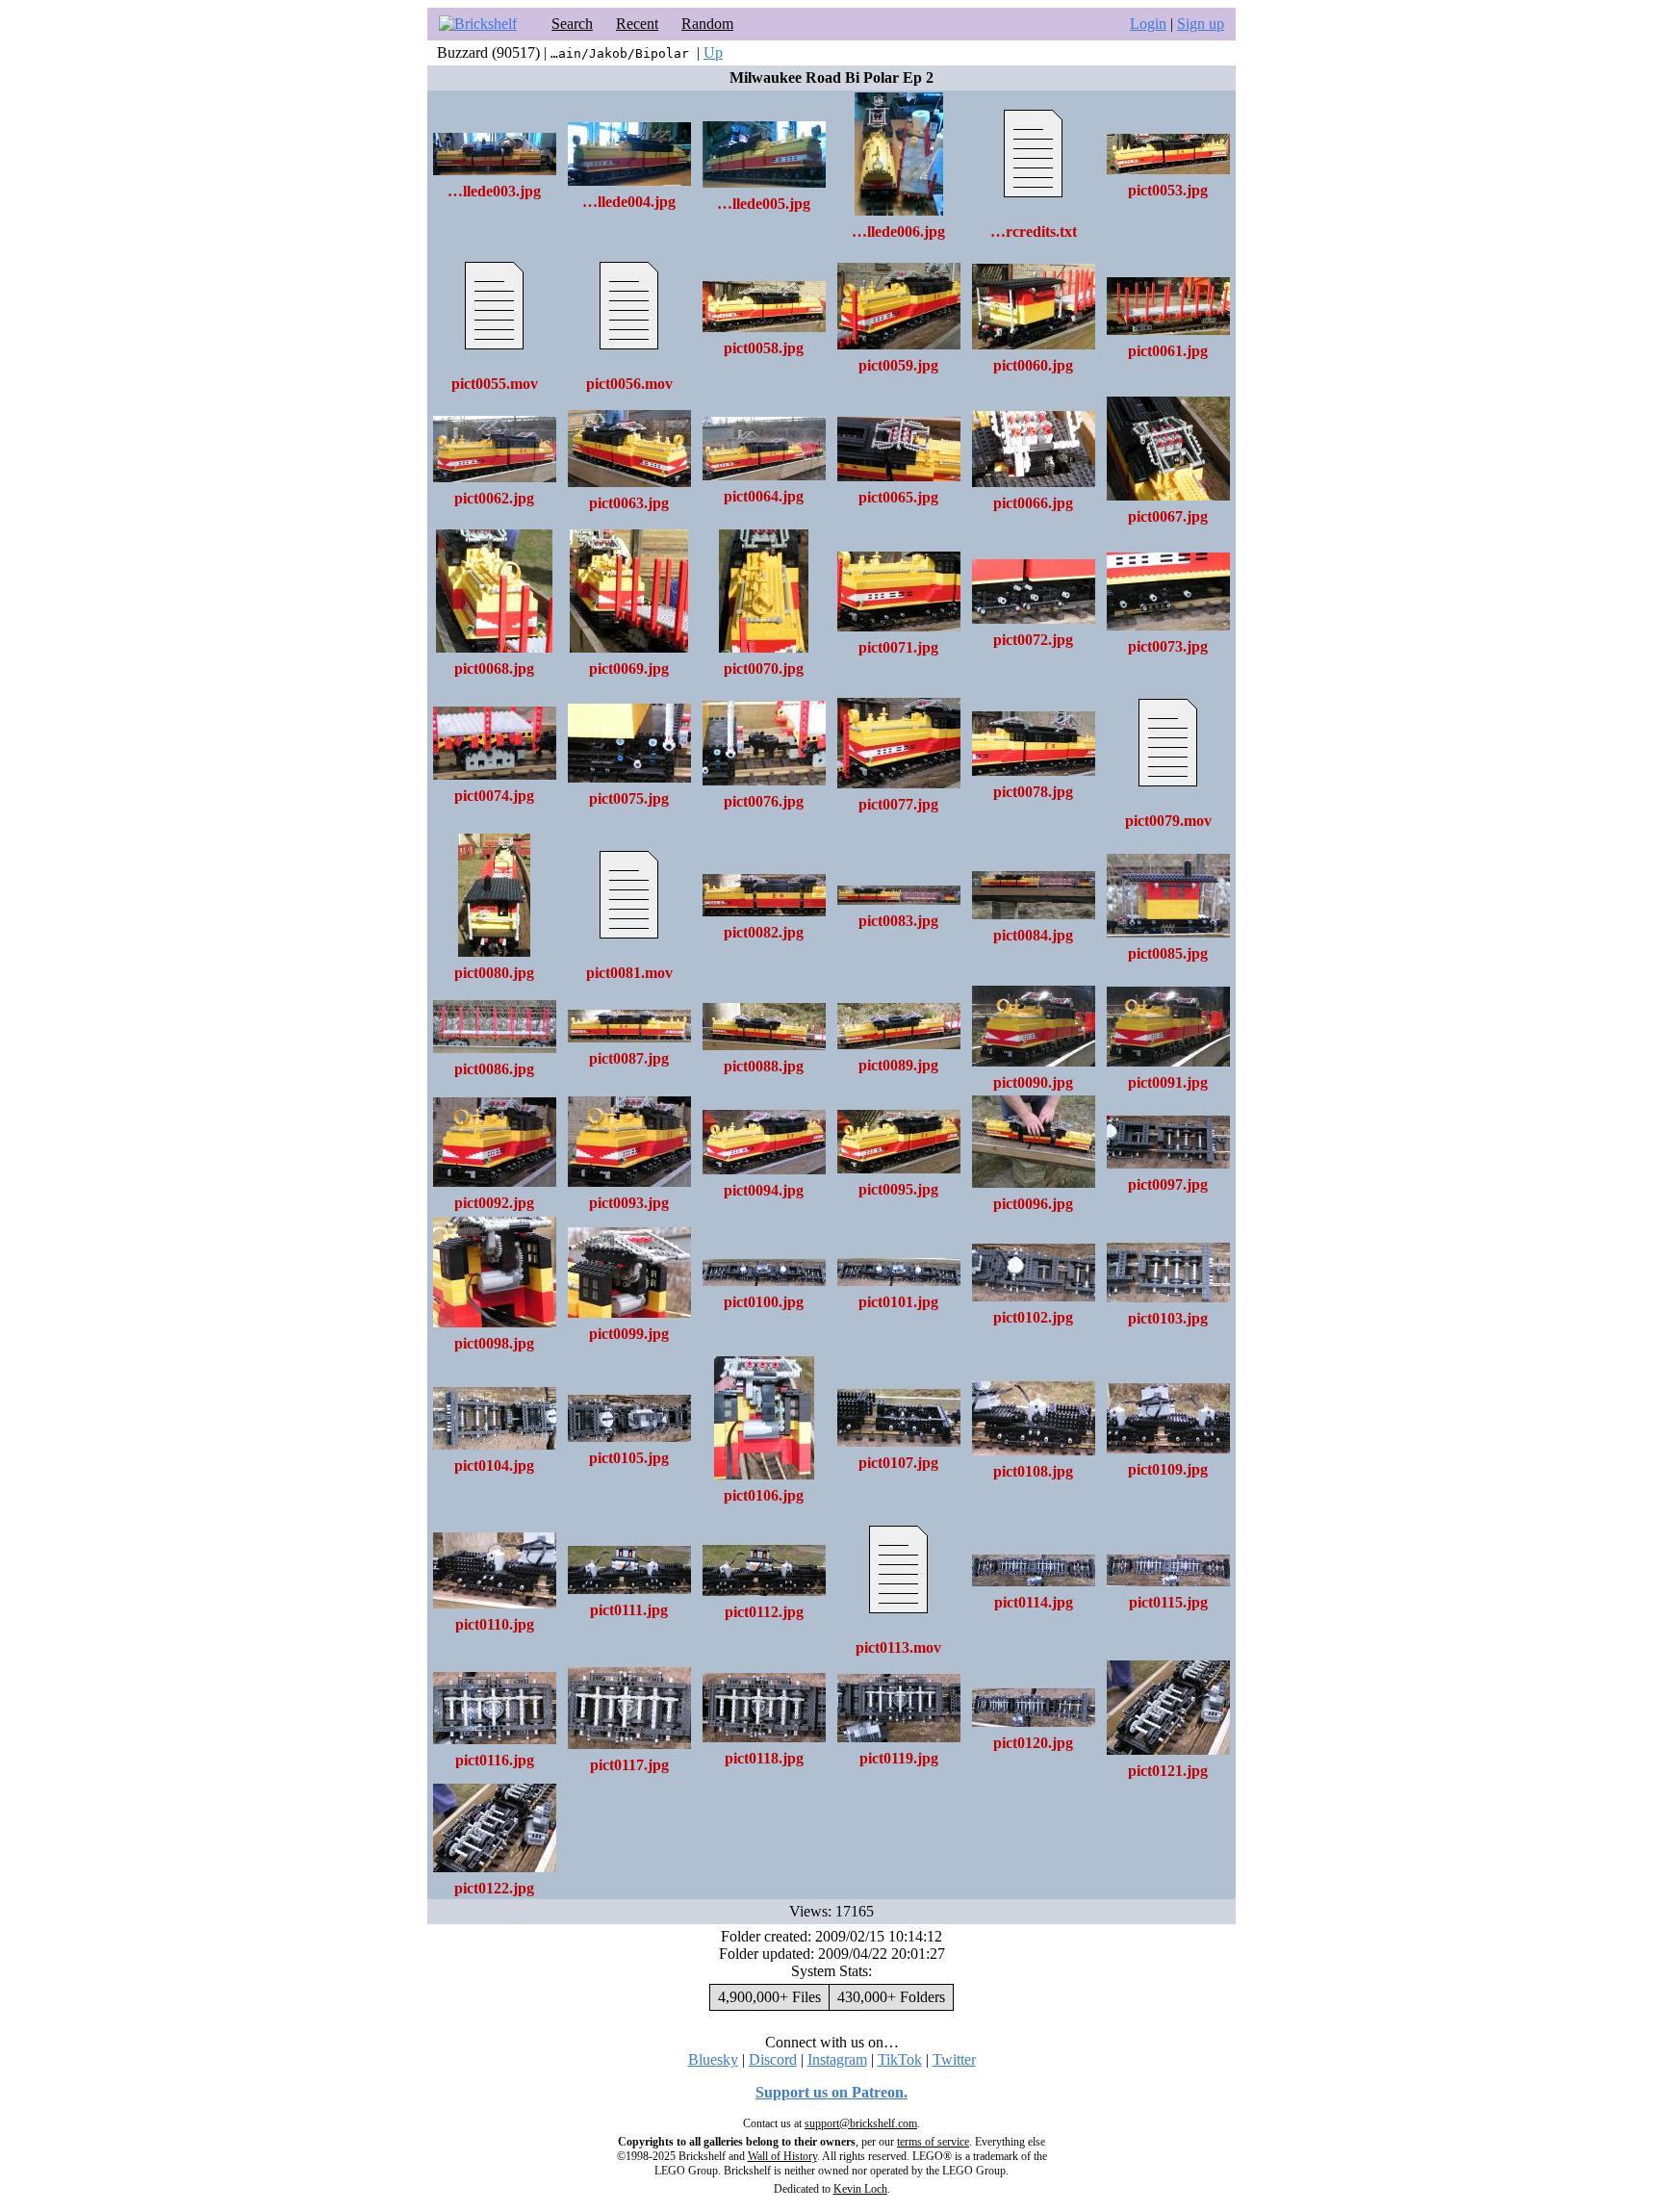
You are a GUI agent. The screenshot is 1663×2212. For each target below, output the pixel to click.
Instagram (837, 2059)
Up (713, 52)
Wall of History (782, 2156)
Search (572, 24)
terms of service (933, 2142)
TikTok (900, 2059)
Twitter (954, 2059)
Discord (773, 2059)
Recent (637, 24)
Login (1148, 24)
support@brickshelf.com (861, 2123)
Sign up (1201, 24)
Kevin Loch (860, 2189)
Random (707, 24)
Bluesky (713, 2059)
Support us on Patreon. (831, 2092)
